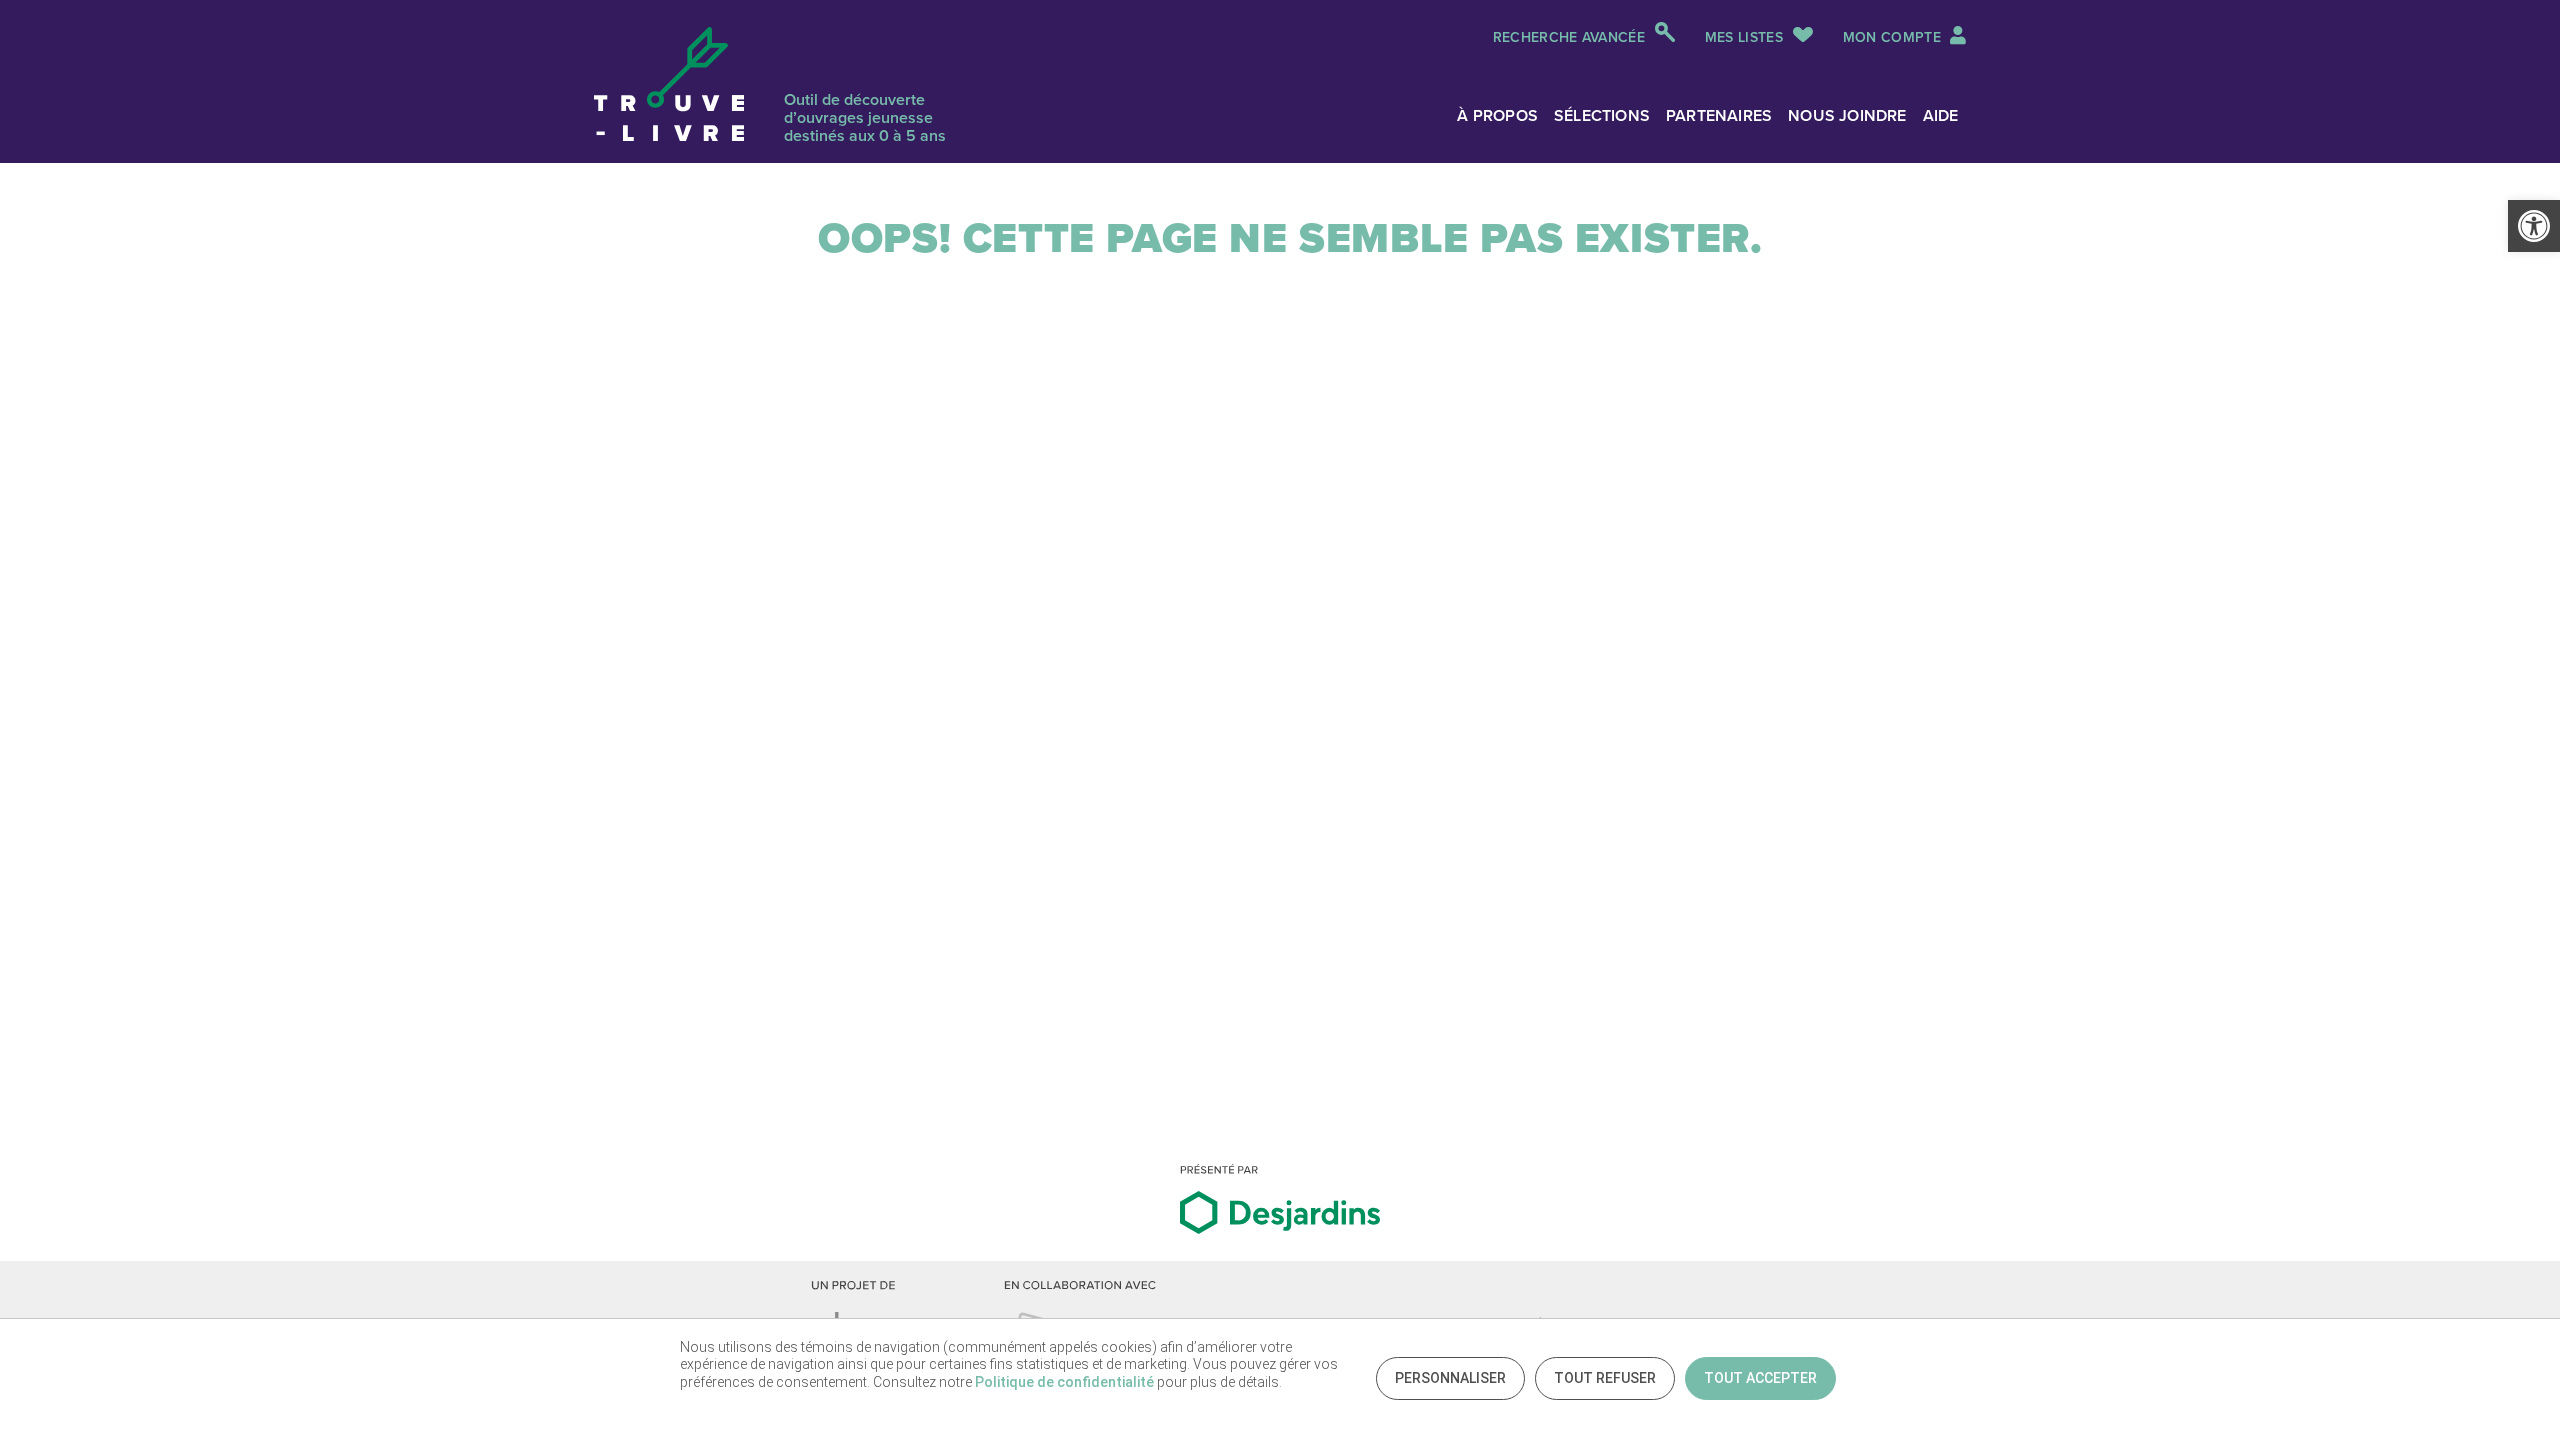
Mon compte (1894, 37)
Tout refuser (1605, 1378)
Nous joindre (1847, 115)
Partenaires (1719, 115)
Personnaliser (1450, 1378)
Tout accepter (1760, 1378)
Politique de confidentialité (1064, 1382)
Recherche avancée (1569, 37)
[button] (2534, 226)
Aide (1941, 115)
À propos (1497, 115)
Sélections (1602, 115)
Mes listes (1744, 37)
